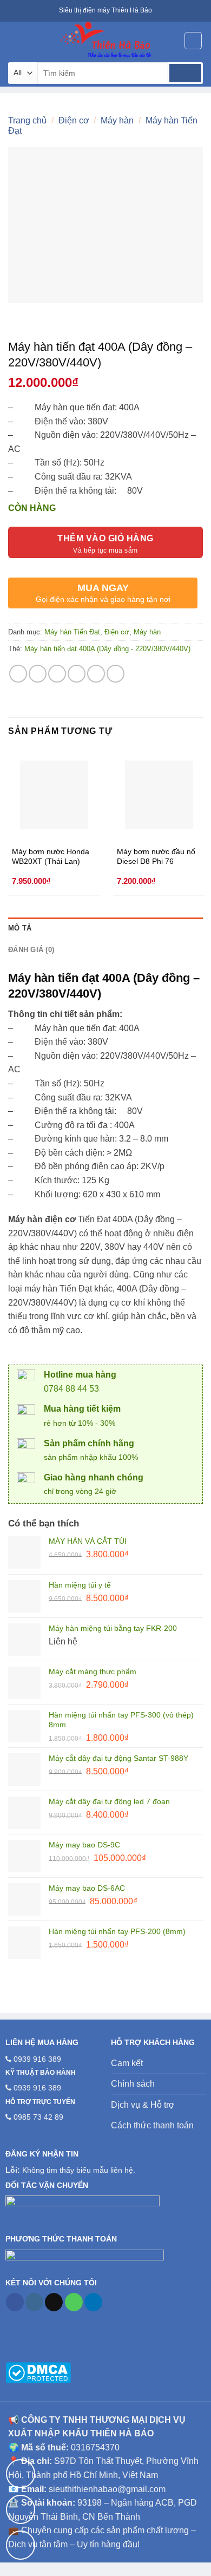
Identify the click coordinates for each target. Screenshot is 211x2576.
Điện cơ (74, 120)
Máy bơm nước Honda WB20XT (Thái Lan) (51, 857)
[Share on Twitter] (57, 674)
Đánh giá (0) (31, 950)
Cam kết (127, 2063)
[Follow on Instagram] (34, 2302)
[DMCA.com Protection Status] (38, 2372)
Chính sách (133, 2084)
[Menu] (15, 40)
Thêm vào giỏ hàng (105, 538)
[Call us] (74, 2302)
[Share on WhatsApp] (18, 674)
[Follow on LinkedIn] (93, 2302)
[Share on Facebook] (38, 674)
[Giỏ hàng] (193, 41)
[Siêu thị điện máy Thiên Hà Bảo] (105, 41)
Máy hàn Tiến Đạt (72, 632)
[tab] (105, 928)
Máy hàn (117, 120)
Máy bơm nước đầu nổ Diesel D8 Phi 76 (156, 857)
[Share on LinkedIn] (116, 674)
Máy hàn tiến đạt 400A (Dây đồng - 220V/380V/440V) (107, 649)
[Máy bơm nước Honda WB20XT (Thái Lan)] (54, 795)
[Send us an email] (54, 2302)
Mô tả (20, 928)
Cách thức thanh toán (152, 2125)
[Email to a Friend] (77, 674)
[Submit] (185, 73)
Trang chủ (27, 120)
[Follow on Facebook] (15, 2302)
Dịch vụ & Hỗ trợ (143, 2105)
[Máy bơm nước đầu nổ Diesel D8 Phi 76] (159, 795)
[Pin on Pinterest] (96, 674)
